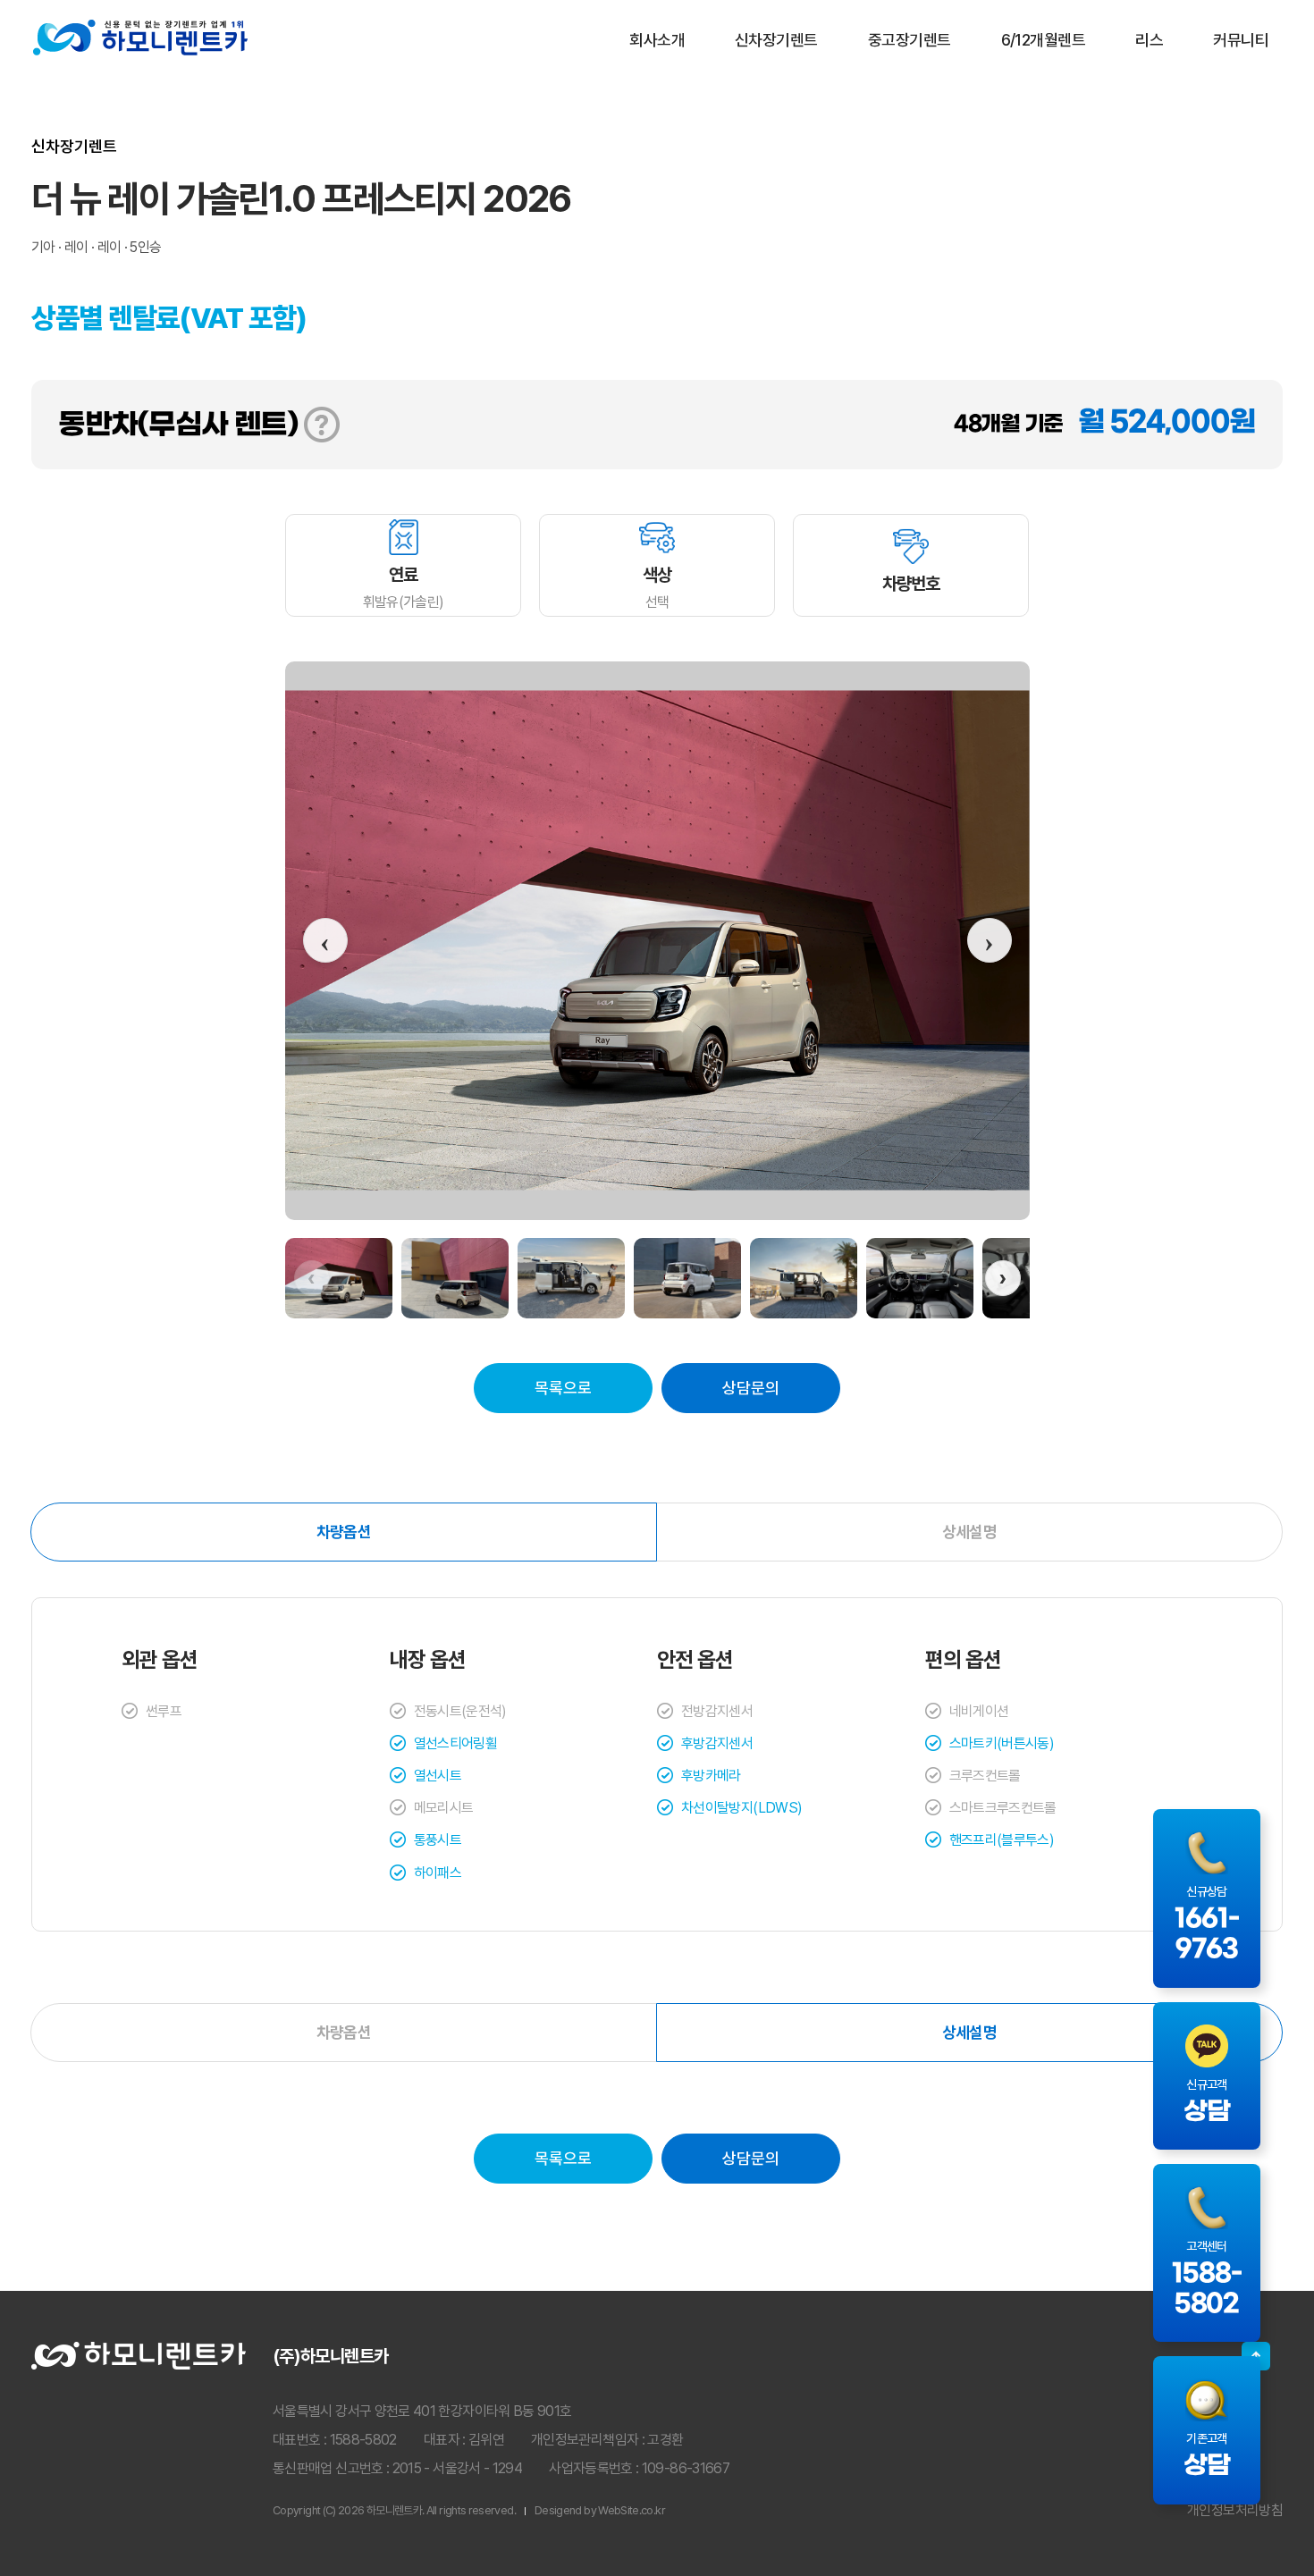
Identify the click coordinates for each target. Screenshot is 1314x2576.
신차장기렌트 (776, 40)
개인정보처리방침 (1235, 2510)
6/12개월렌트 (1044, 40)
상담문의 (751, 1388)
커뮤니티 (1241, 40)
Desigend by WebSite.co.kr (600, 2510)
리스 (1149, 40)
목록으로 (563, 1388)
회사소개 (657, 40)
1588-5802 (363, 2440)
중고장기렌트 (910, 40)
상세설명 (969, 1532)
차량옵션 (344, 1532)
